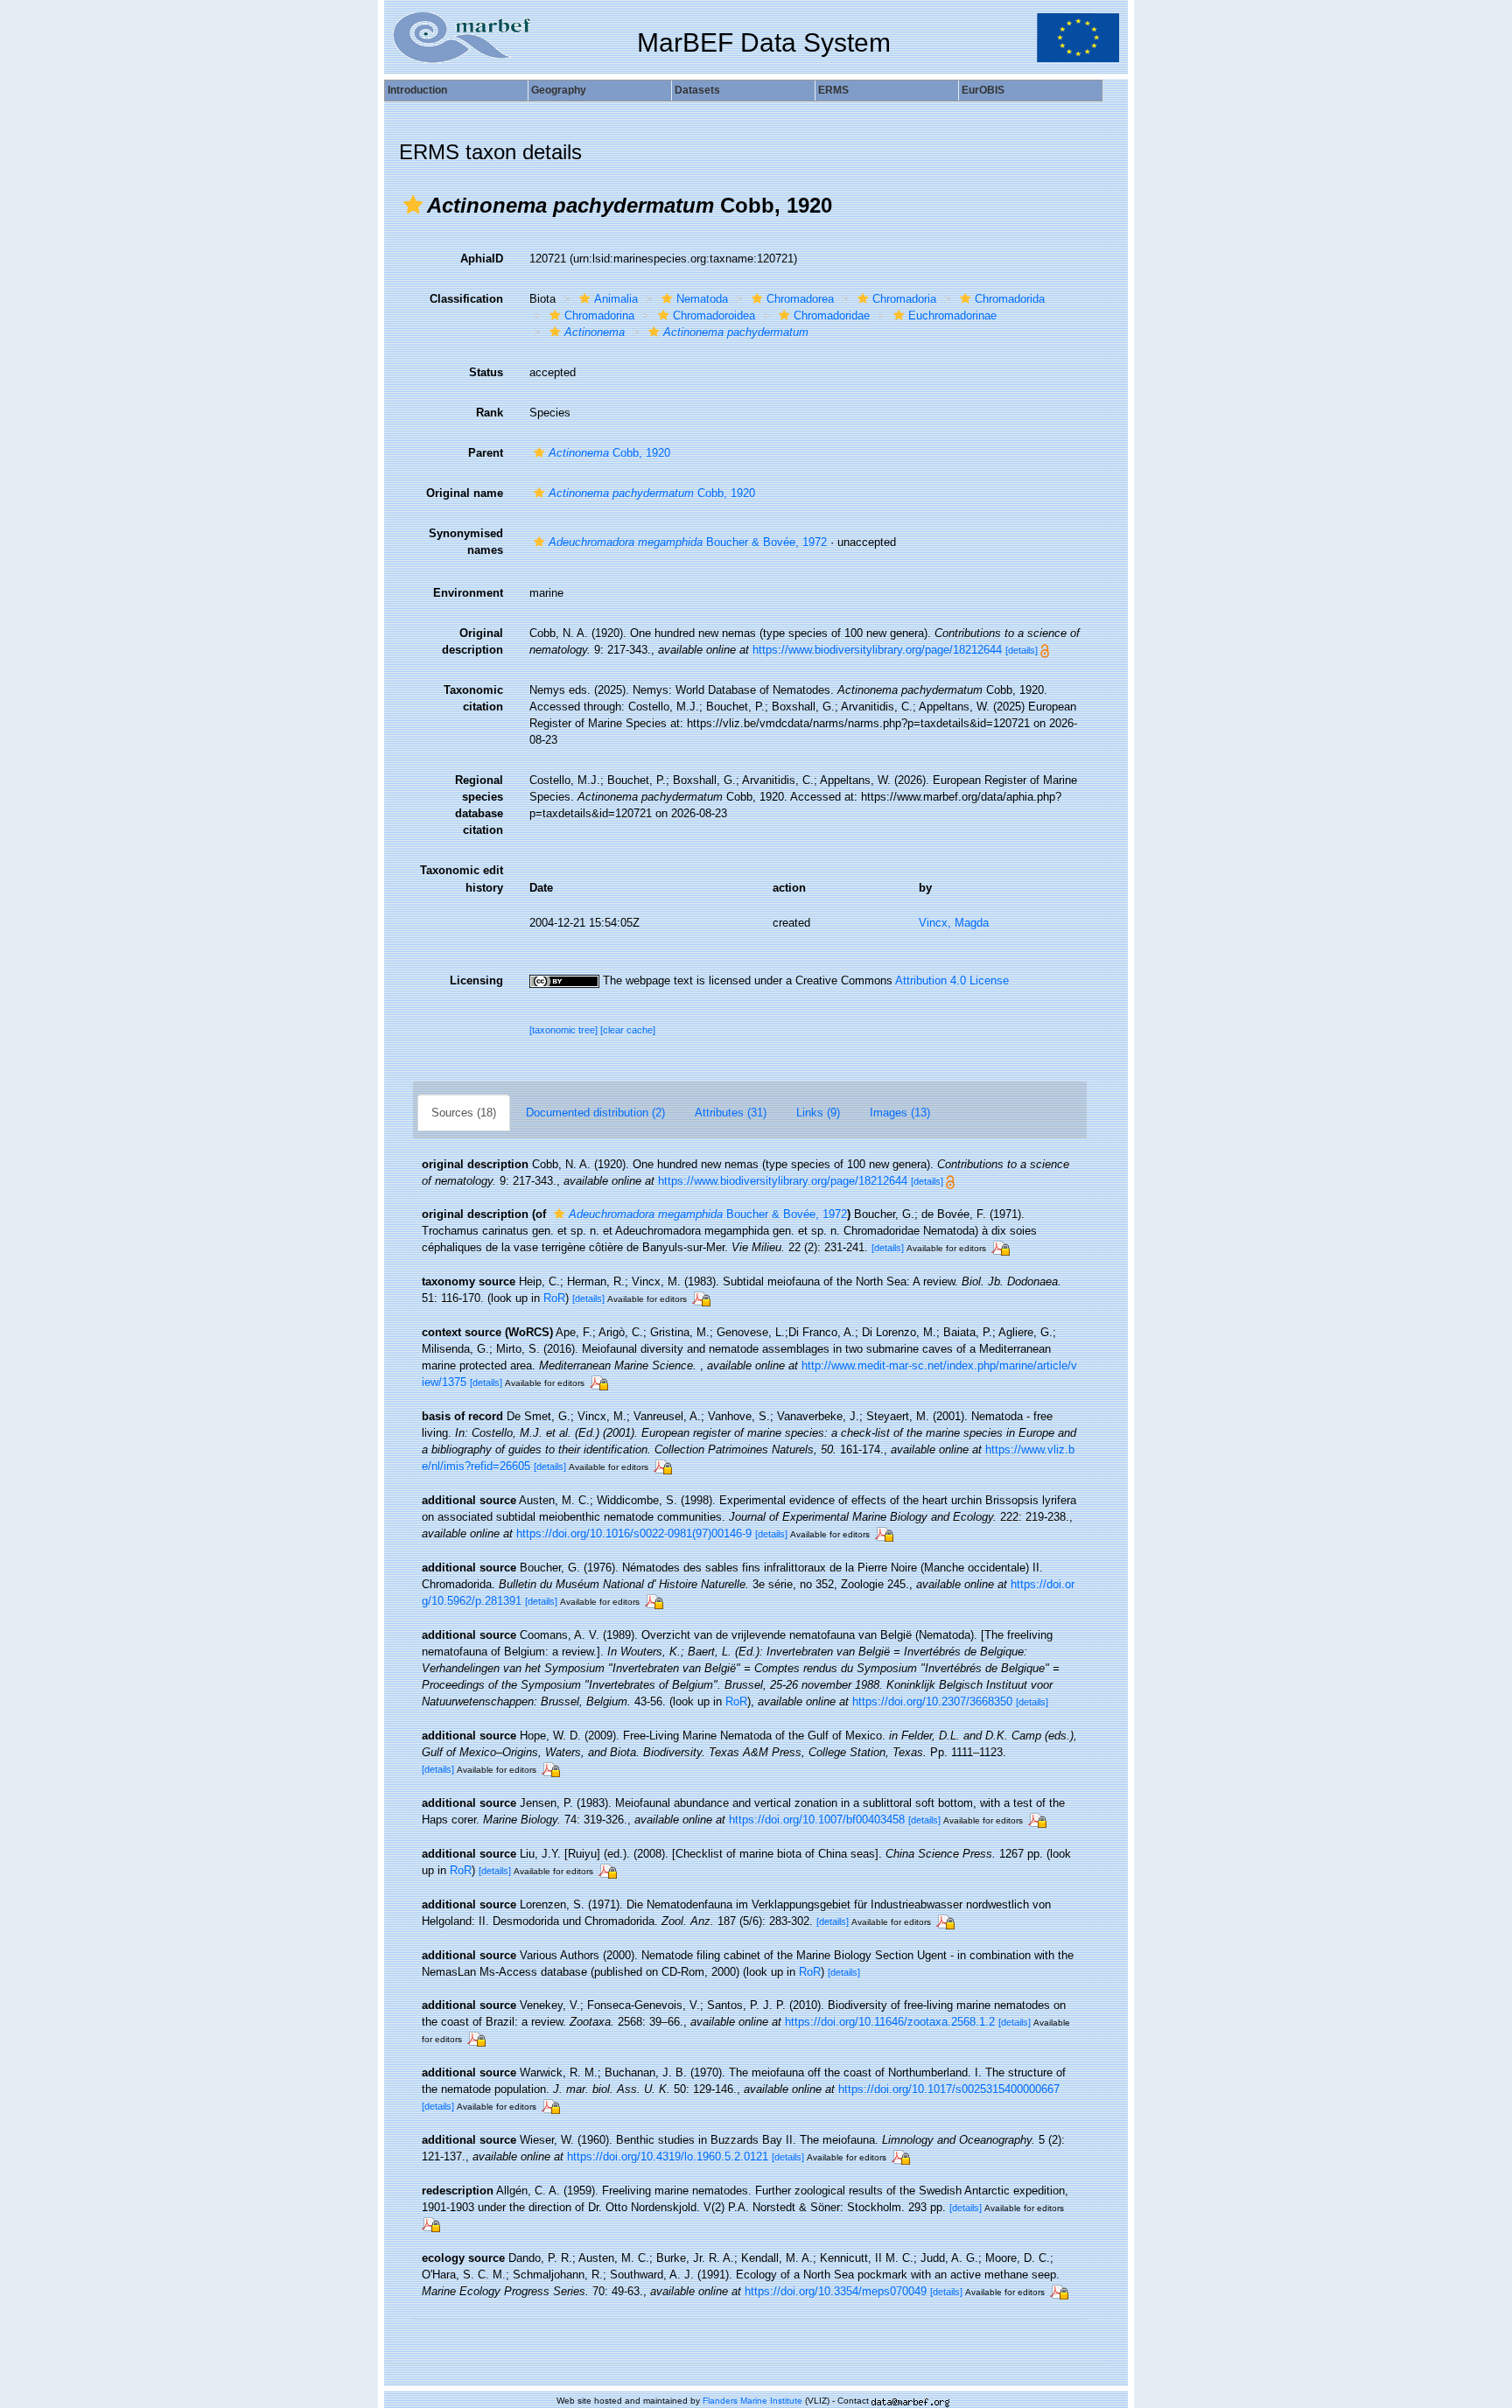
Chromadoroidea (714, 315)
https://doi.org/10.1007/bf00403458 (817, 1820)
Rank (490, 413)
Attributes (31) (731, 1113)
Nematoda (702, 299)
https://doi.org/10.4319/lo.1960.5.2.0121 (668, 2156)
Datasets (697, 90)
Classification (466, 299)
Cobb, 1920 (609, 453)
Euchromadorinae (952, 315)
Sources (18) (464, 1113)
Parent (486, 453)
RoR (554, 1298)
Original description (472, 641)
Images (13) (900, 1113)
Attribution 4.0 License (952, 980)
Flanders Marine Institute (752, 2401)
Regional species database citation (479, 805)
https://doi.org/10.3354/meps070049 (836, 2291)
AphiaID (482, 259)
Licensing (476, 980)
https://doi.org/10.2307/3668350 (932, 1701)
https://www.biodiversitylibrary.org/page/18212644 (877, 650)
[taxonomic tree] (565, 1030)
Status (486, 372)
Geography (559, 90)
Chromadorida (1010, 299)
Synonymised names (466, 542)
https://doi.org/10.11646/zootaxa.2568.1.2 (890, 2022)
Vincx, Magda (954, 923)
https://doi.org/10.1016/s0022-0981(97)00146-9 (634, 1533)
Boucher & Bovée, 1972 (688, 542)
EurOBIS (983, 90)
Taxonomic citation (473, 698)
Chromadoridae (832, 315)
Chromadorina (599, 315)
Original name (465, 493)
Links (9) (818, 1113)
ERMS (833, 90)
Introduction (417, 90)
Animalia (616, 299)
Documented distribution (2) (595, 1113)
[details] (1022, 650)
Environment (468, 593)
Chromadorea (800, 299)
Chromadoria (904, 299)
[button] (413, 205)
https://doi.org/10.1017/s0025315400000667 (949, 2089)
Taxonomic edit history (462, 878)
